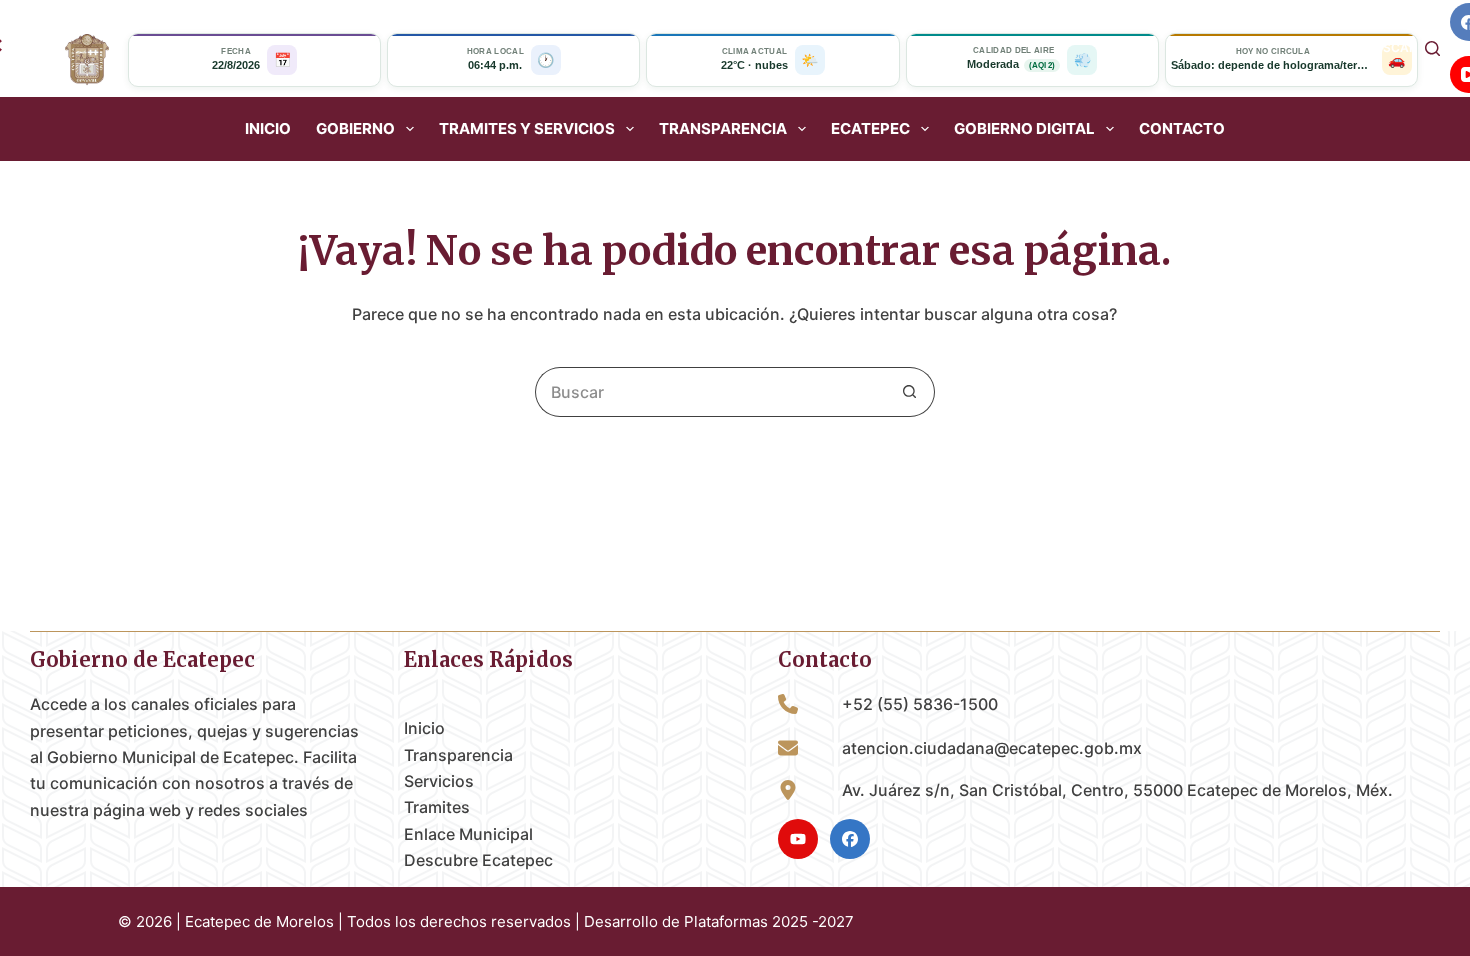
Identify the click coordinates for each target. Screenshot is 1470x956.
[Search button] (910, 392)
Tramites (437, 807)
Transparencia (458, 755)
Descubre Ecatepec (478, 860)
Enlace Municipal (468, 834)
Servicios (439, 781)
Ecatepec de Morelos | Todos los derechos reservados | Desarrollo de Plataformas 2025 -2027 (519, 921)
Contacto (1182, 129)
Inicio (268, 129)
